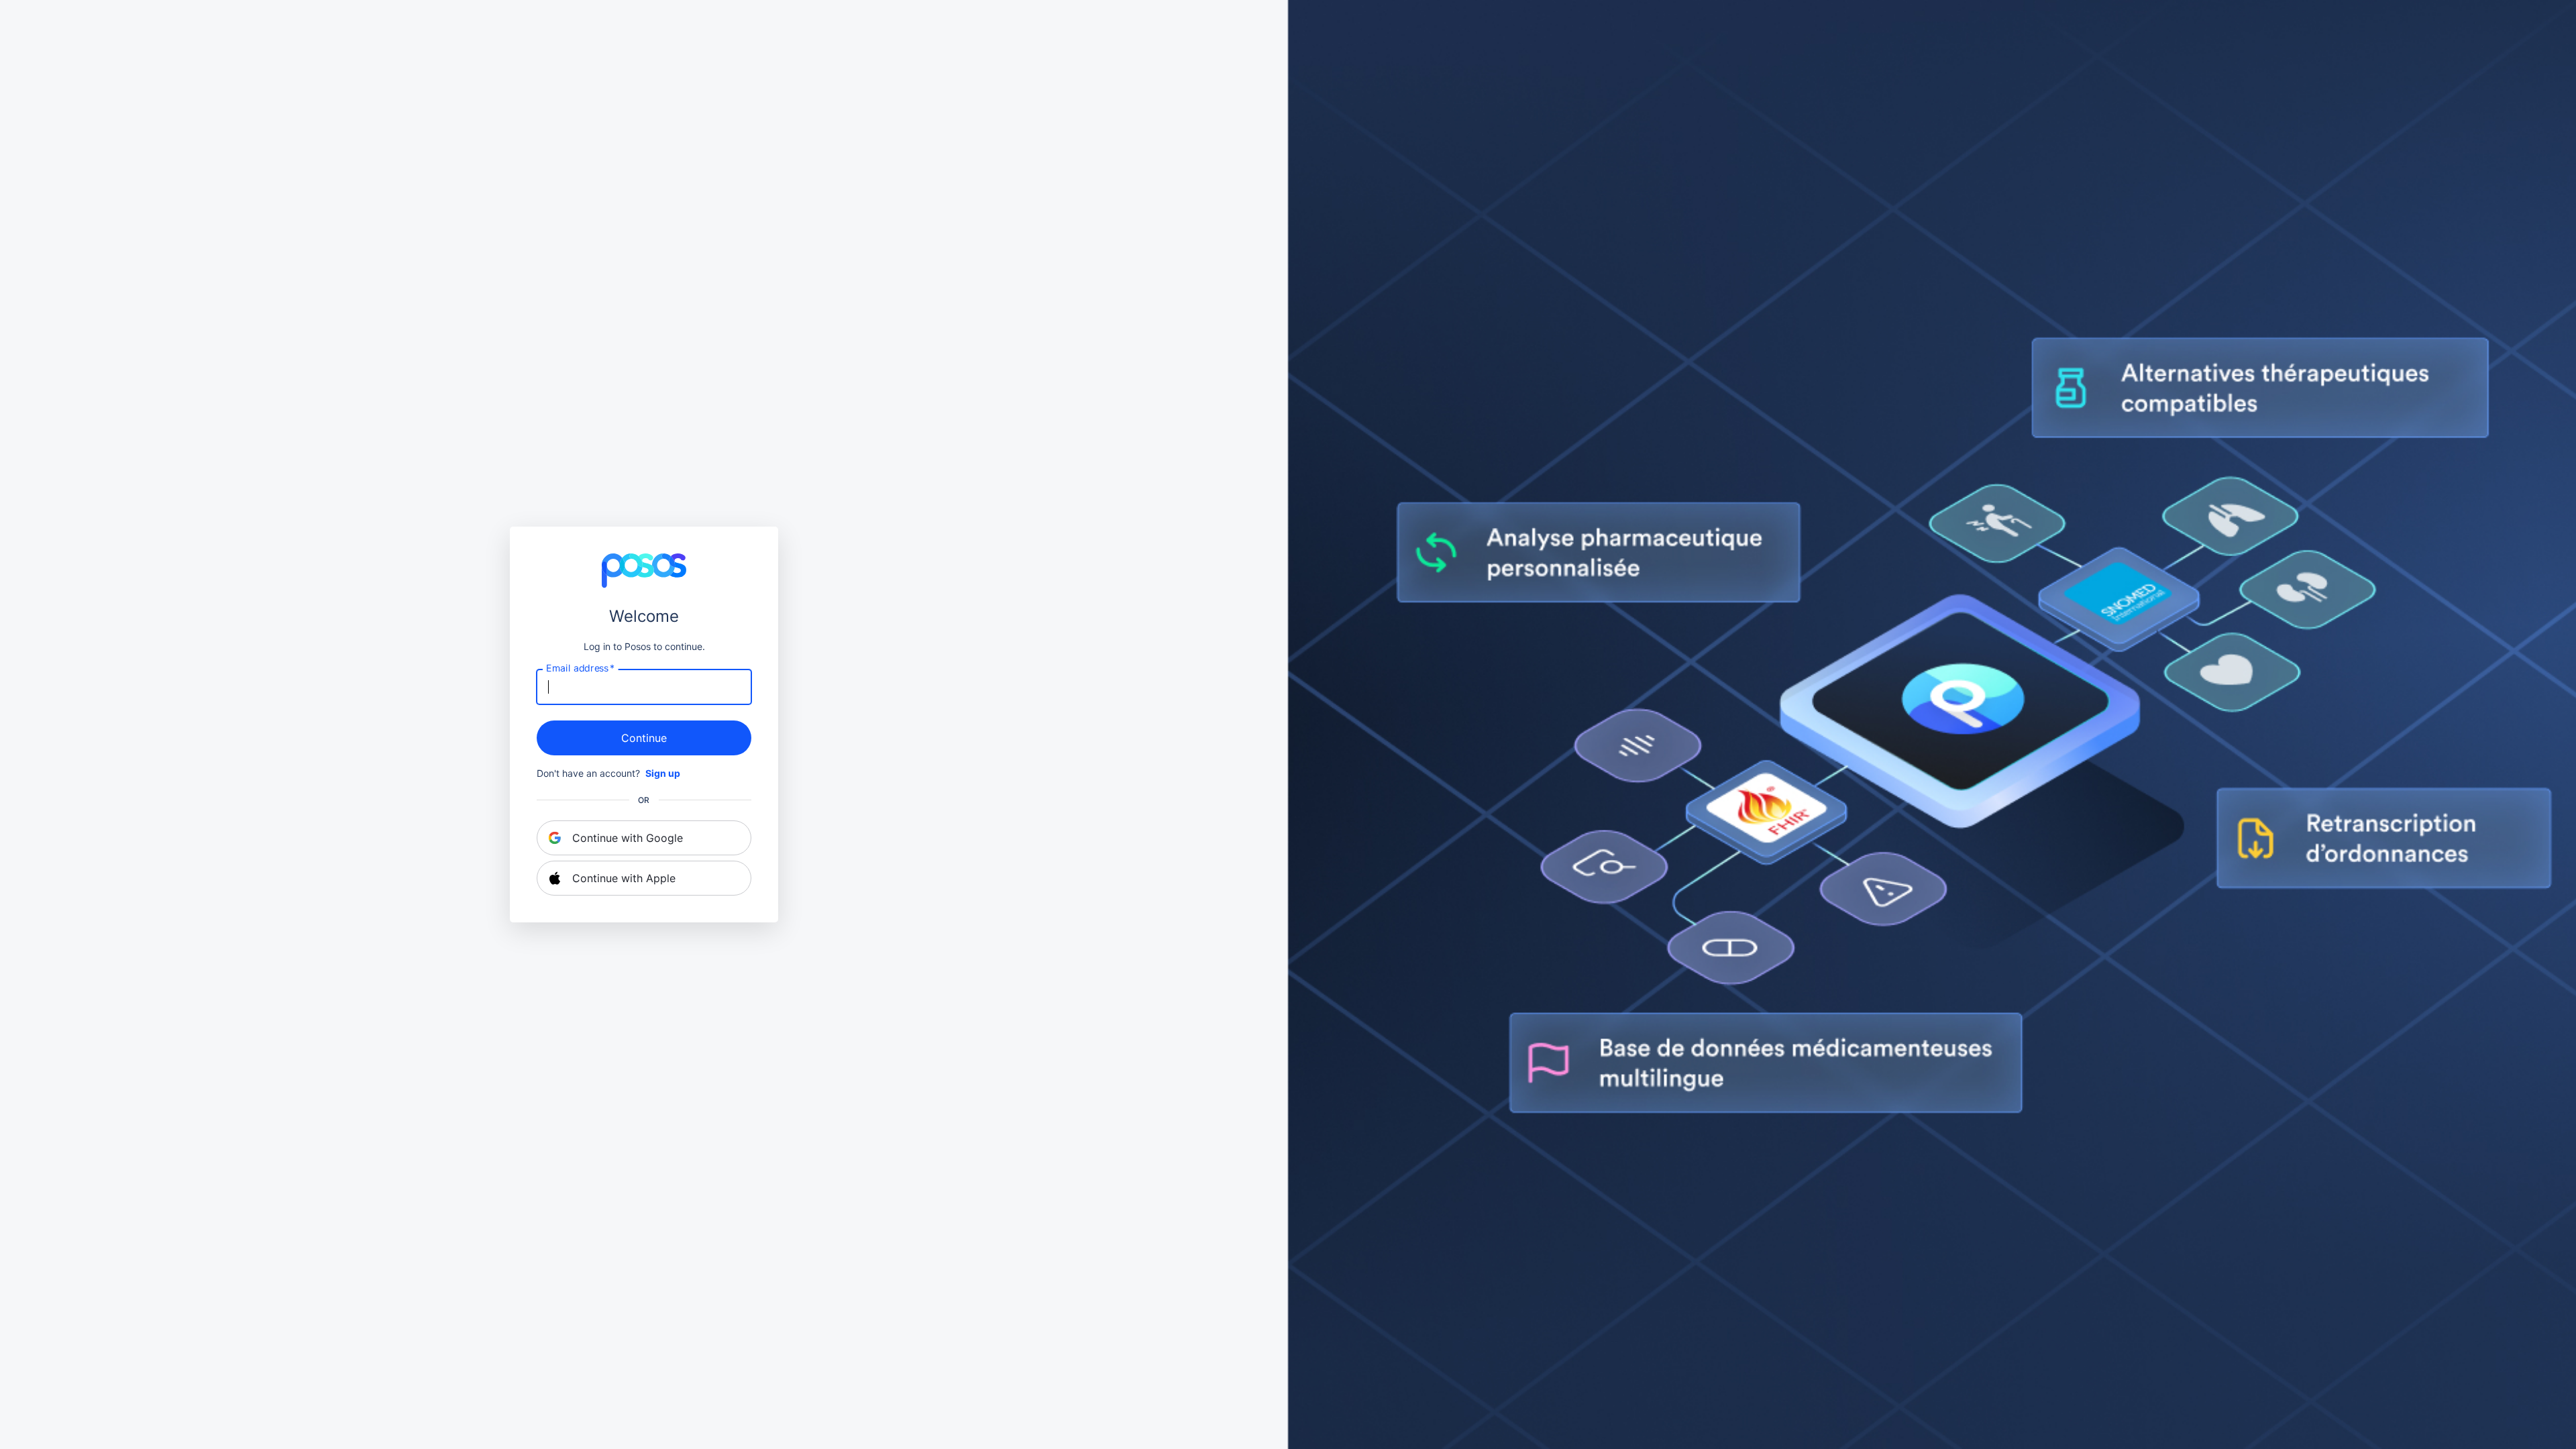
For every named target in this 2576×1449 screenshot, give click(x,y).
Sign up (663, 773)
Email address (580, 668)
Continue (644, 738)
